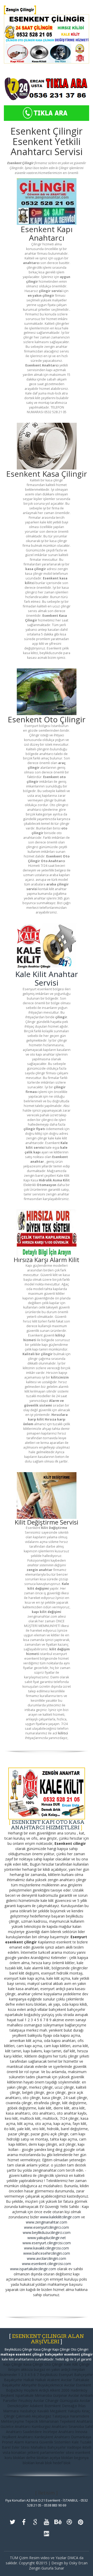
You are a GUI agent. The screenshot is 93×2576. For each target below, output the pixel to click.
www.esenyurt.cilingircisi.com (47, 2243)
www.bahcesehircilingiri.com (47, 2253)
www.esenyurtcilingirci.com (47, 2227)
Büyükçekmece (50, 2385)
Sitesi (26, 2447)
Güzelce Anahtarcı (16, 2426)
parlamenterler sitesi (57, 2452)
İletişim (14, 2369)
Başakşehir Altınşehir (19, 2385)
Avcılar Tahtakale (75, 2380)
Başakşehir (13, 2380)
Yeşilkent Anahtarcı (18, 2437)
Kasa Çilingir (33, 2364)
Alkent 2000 (60, 2390)
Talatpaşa (60, 2416)
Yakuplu (74, 2411)
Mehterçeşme (12, 2421)
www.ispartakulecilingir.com (33, 2269)
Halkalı (29, 2380)
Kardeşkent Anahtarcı (52, 2437)
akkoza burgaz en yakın (40, 2369)
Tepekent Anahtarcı (76, 2421)
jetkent (33, 2452)
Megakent (58, 2411)
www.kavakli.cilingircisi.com (47, 2248)
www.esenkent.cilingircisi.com (47, 2264)
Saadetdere (32, 2432)
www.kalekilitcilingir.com (60, 2217)
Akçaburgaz (41, 2416)
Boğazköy (14, 2390)
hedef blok (62, 2463)
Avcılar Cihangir (46, 2401)
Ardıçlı (44, 2390)
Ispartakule (24, 2395)
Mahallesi (38, 2447)
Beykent (7, 2395)
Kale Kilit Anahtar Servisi (47, 978)
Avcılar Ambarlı (80, 2395)
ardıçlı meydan (73, 2369)
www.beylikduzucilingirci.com (47, 2232)
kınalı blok (44, 2463)
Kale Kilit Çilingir (77, 2364)
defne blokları (37, 2458)
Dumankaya (81, 2437)
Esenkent (84, 2385)
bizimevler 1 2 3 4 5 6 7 (20, 2375)
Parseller (10, 2401)
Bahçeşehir (83, 2375)
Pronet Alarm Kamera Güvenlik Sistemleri (36, 2442)
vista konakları (14, 2452)
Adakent (37, 2406)
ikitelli (87, 2447)
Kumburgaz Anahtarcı (49, 2426)
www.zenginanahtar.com (47, 2222)
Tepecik (32, 2421)
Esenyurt (66, 2375)
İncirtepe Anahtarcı (59, 2432)
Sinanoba (76, 2426)
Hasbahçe (28, 2411)
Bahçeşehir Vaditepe (64, 2447)
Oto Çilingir (54, 2364)
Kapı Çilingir (13, 2364)
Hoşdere (31, 2390)
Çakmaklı (23, 2416)
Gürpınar (60, 2395)
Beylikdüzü (49, 2375)
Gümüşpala (69, 2401)
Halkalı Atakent (48, 2380)
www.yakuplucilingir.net (47, 2238)
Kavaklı (43, 2411)
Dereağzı (69, 2406)
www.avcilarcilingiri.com (47, 2258)
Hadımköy (79, 2390)
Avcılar (69, 2385)
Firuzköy (25, 2401)
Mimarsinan (49, 2421)
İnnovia (81, 2432)
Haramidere (80, 2416)
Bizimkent (53, 2406)
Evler (16, 2447)
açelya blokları (61, 2458)
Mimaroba (43, 2395)
